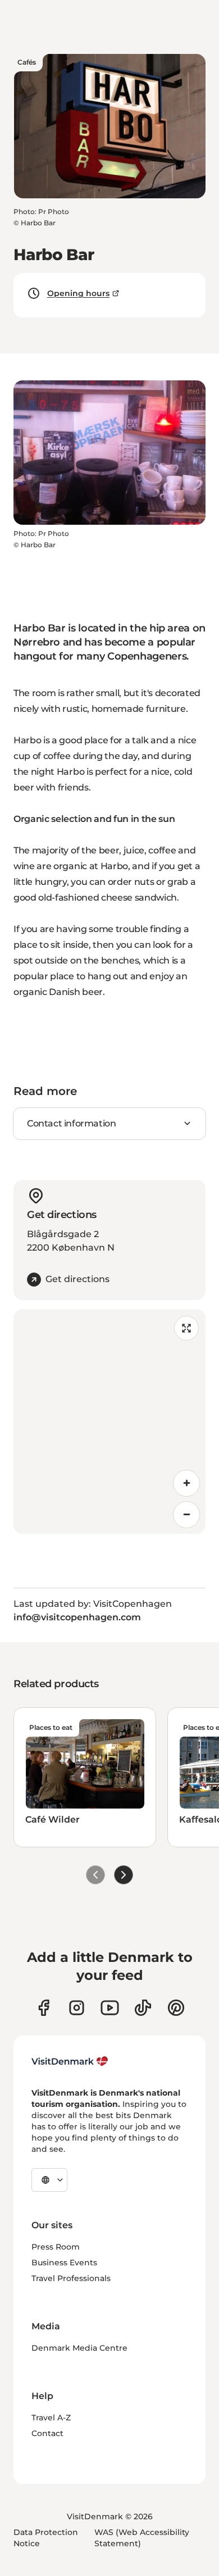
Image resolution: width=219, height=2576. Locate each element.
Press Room (56, 2247)
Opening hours (78, 293)
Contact (47, 2433)
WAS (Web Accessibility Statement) (142, 2538)
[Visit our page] (77, 2008)
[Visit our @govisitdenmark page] (143, 2008)
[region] (109, 1421)
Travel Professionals (71, 2278)
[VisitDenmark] (70, 2061)
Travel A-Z (51, 2418)
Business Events (64, 2262)
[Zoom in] (186, 1483)
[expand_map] (186, 1328)
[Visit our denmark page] (44, 2008)
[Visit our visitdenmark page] (110, 2008)
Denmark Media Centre (79, 2348)
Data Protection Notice (46, 2538)
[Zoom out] (186, 1515)
